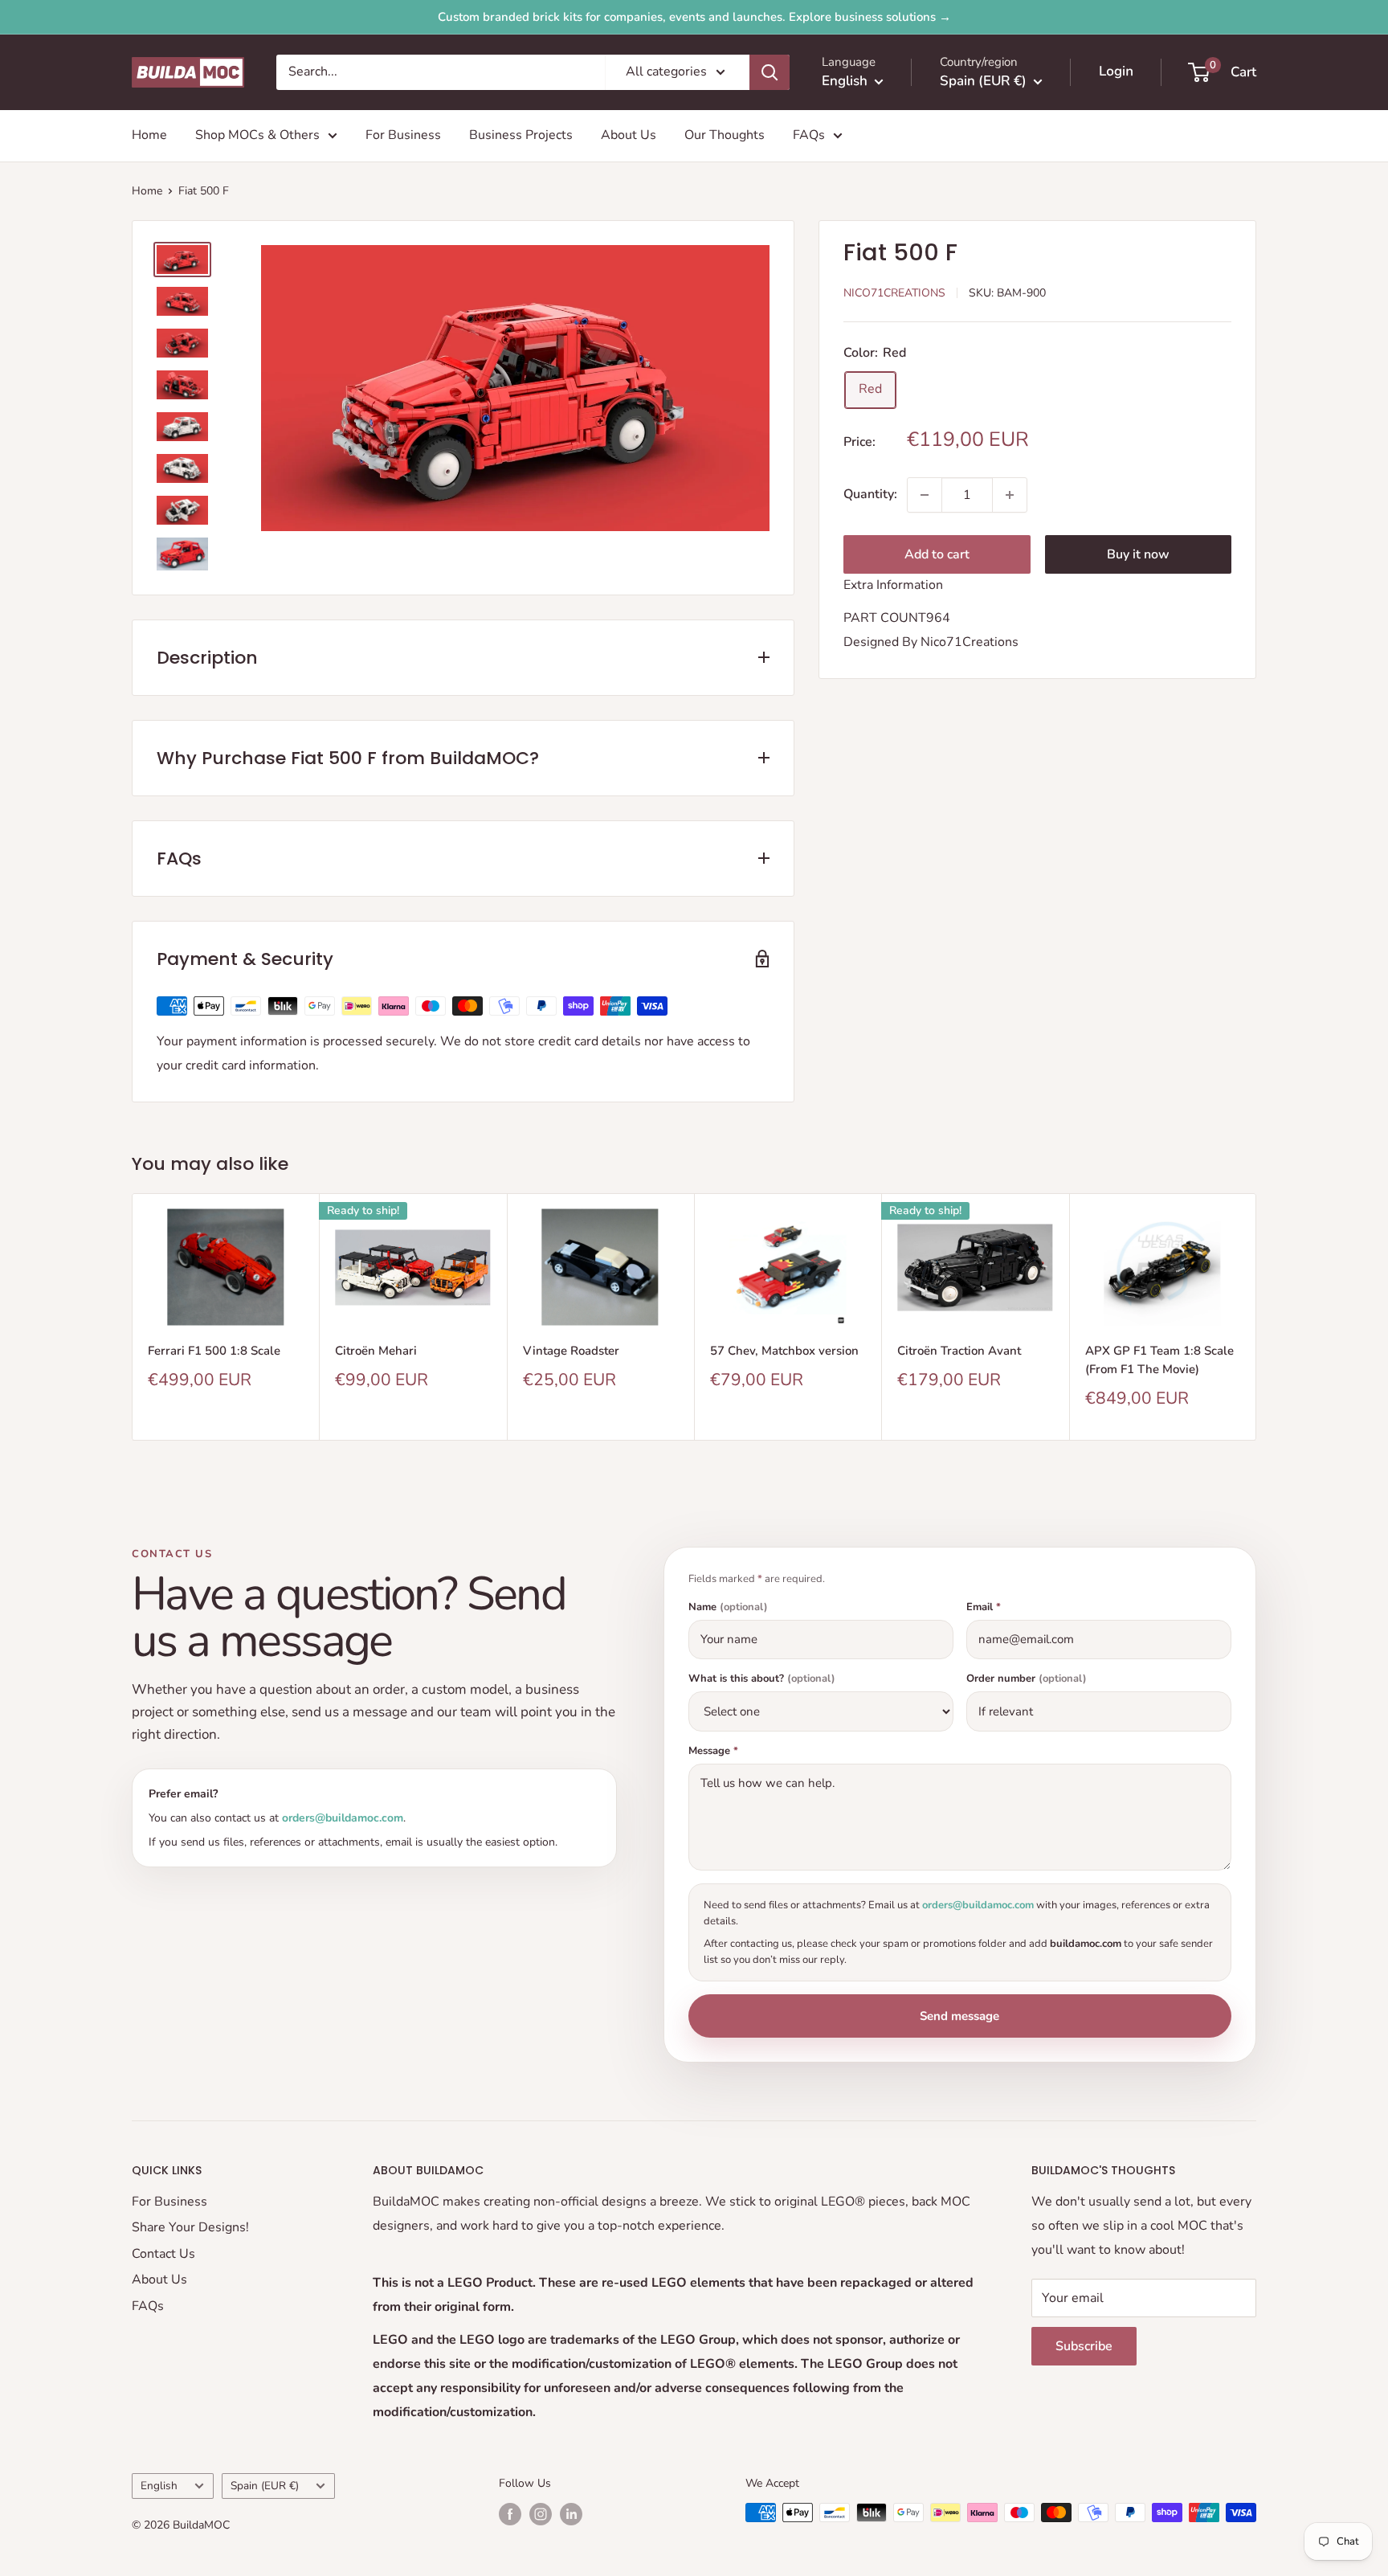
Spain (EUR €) (265, 2486)
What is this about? (762, 1679)
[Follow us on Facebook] (510, 2514)
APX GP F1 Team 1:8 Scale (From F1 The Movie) (1159, 1360)
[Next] (1257, 1317)
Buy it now (1138, 554)
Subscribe (1084, 2346)
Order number (1027, 1679)
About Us (629, 135)
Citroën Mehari (376, 1351)
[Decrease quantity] (925, 495)
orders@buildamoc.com (343, 1818)
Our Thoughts (725, 135)
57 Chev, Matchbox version (784, 1351)
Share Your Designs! (190, 2227)
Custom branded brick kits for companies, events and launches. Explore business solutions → (694, 17)
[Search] (770, 72)
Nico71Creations (894, 293)
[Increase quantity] (1010, 495)
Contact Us (163, 2254)
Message (713, 1751)
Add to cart (937, 554)
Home (149, 135)
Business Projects (521, 135)
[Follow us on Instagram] (541, 2514)
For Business (403, 135)
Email (984, 1607)
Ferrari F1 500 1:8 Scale (214, 1351)
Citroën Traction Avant (959, 1351)
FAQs (809, 135)
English (159, 2486)
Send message (959, 2016)
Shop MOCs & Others (257, 135)
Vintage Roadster (571, 1351)
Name (728, 1607)
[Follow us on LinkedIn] (571, 2514)
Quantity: (870, 494)
